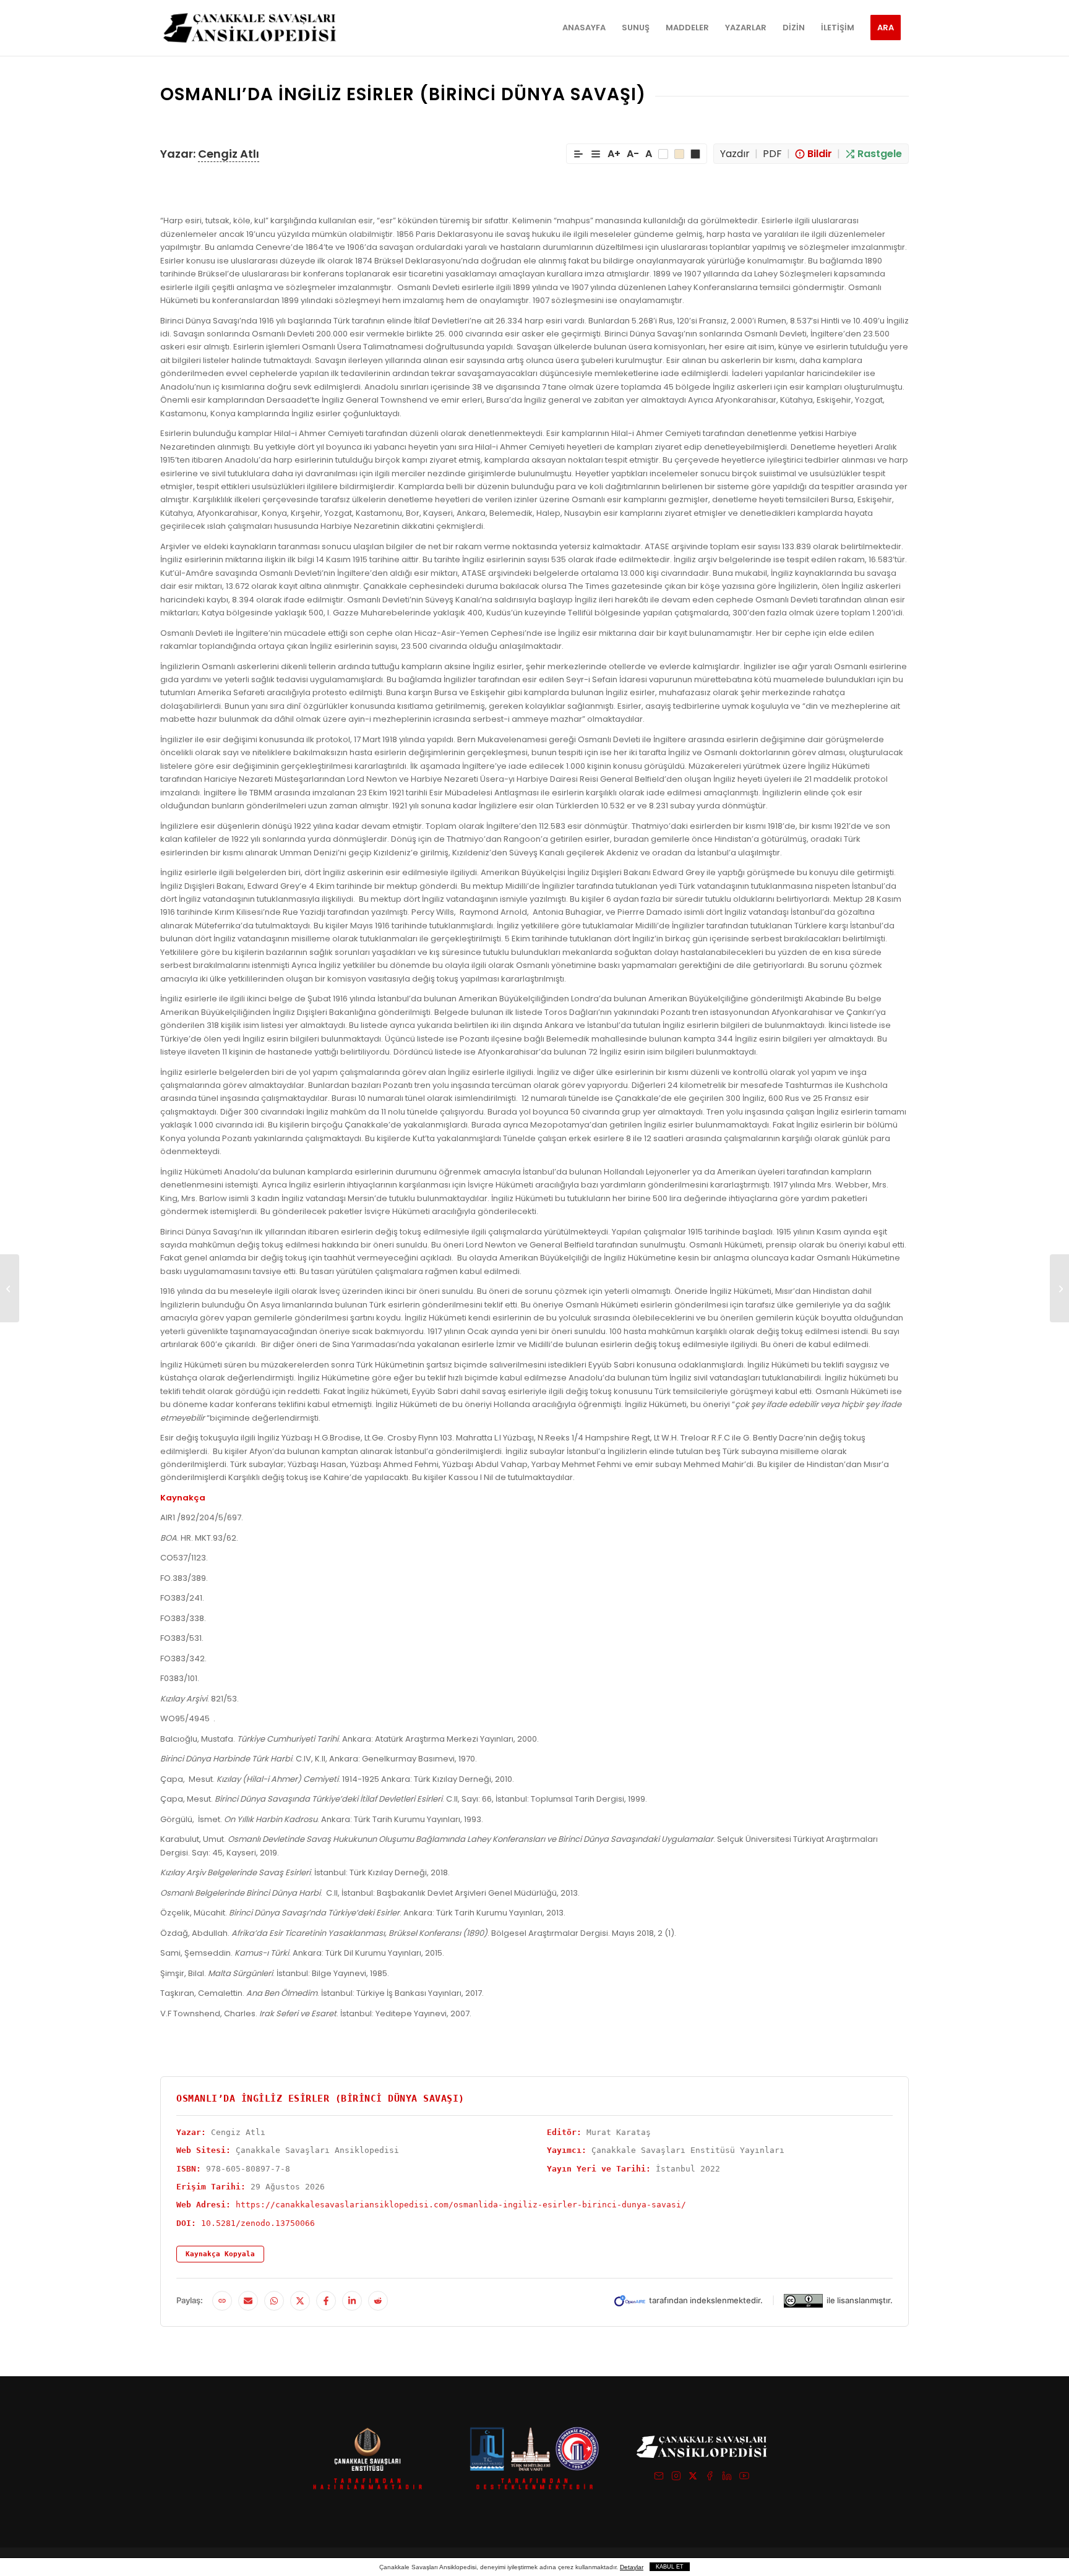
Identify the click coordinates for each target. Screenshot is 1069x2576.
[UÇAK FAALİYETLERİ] (10, 1288)
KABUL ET (670, 2567)
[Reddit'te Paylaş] (378, 2301)
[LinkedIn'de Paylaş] (352, 2301)
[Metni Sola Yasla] (578, 154)
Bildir (820, 154)
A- (633, 154)
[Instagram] (676, 2478)
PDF (772, 154)
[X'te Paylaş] (300, 2301)
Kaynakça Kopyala (220, 2254)
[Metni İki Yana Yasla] (596, 154)
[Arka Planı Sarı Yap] (679, 154)
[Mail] (659, 2478)
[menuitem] (584, 28)
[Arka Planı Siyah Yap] (695, 154)
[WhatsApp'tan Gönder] (274, 2301)
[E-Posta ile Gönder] (248, 2301)
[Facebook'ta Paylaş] (326, 2301)
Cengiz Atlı (229, 154)
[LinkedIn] (727, 2478)
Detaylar (632, 2567)
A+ (614, 154)
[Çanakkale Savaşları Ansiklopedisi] (250, 28)
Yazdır (735, 154)
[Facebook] (710, 2478)
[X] (693, 2478)
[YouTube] (744, 2478)
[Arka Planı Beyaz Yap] (663, 154)
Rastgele (880, 154)
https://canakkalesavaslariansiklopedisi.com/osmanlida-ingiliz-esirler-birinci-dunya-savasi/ (461, 2205)
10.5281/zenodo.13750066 (258, 2223)
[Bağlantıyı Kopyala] (222, 2301)
